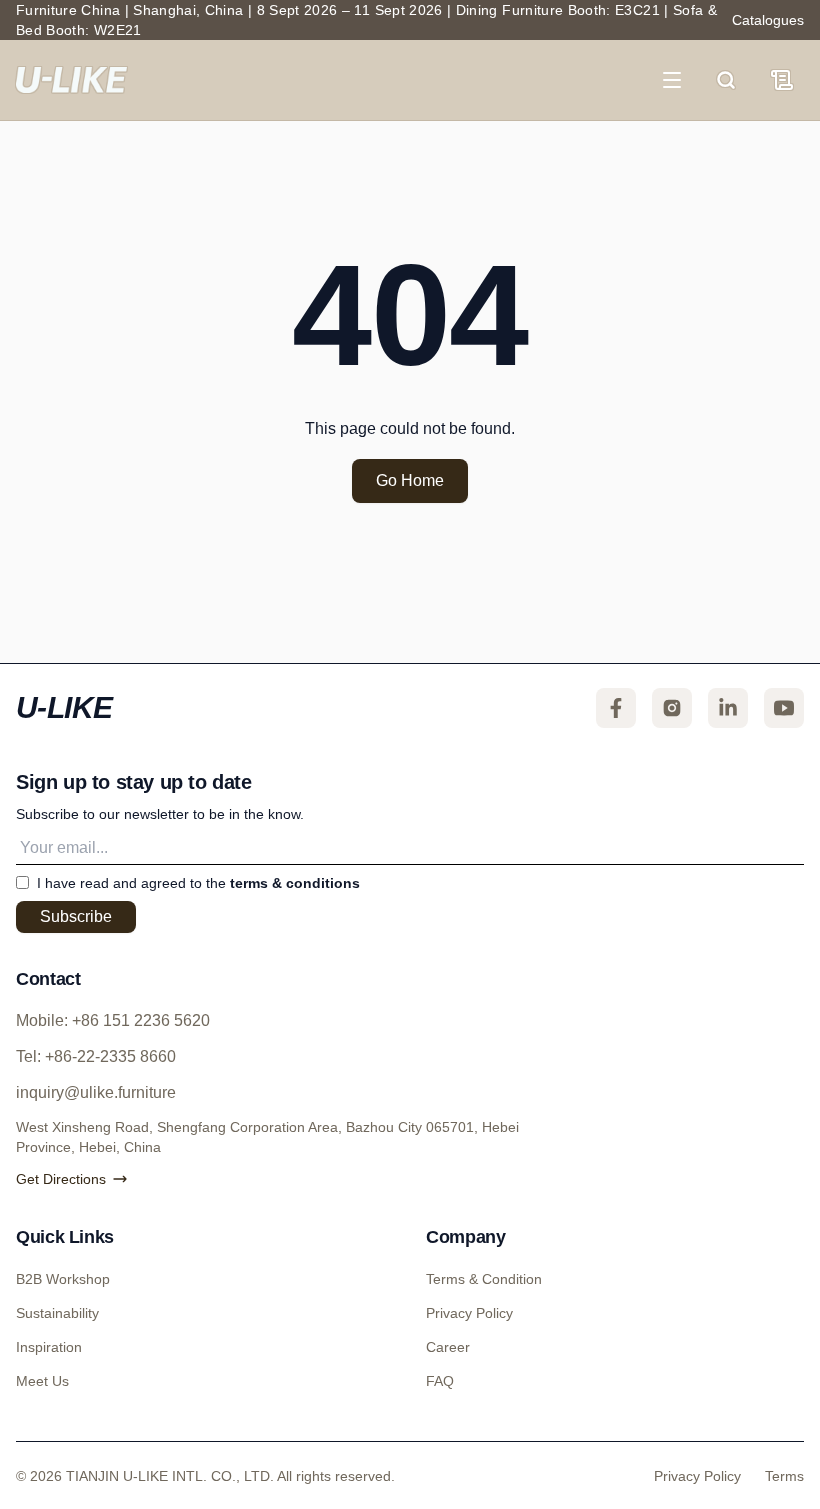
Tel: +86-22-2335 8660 (104, 1057)
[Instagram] (672, 708)
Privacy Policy (468, 1313)
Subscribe (78, 917)
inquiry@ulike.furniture (97, 1093)
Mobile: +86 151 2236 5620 (120, 1021)
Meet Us (42, 1381)
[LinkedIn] (728, 708)
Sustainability (58, 1313)
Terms (784, 1475)
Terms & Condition (483, 1279)
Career (447, 1347)
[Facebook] (616, 708)
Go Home (410, 481)
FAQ (438, 1381)
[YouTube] (784, 708)
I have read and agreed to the (198, 883)
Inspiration (50, 1347)
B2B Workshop (61, 1279)
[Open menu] (682, 80)
